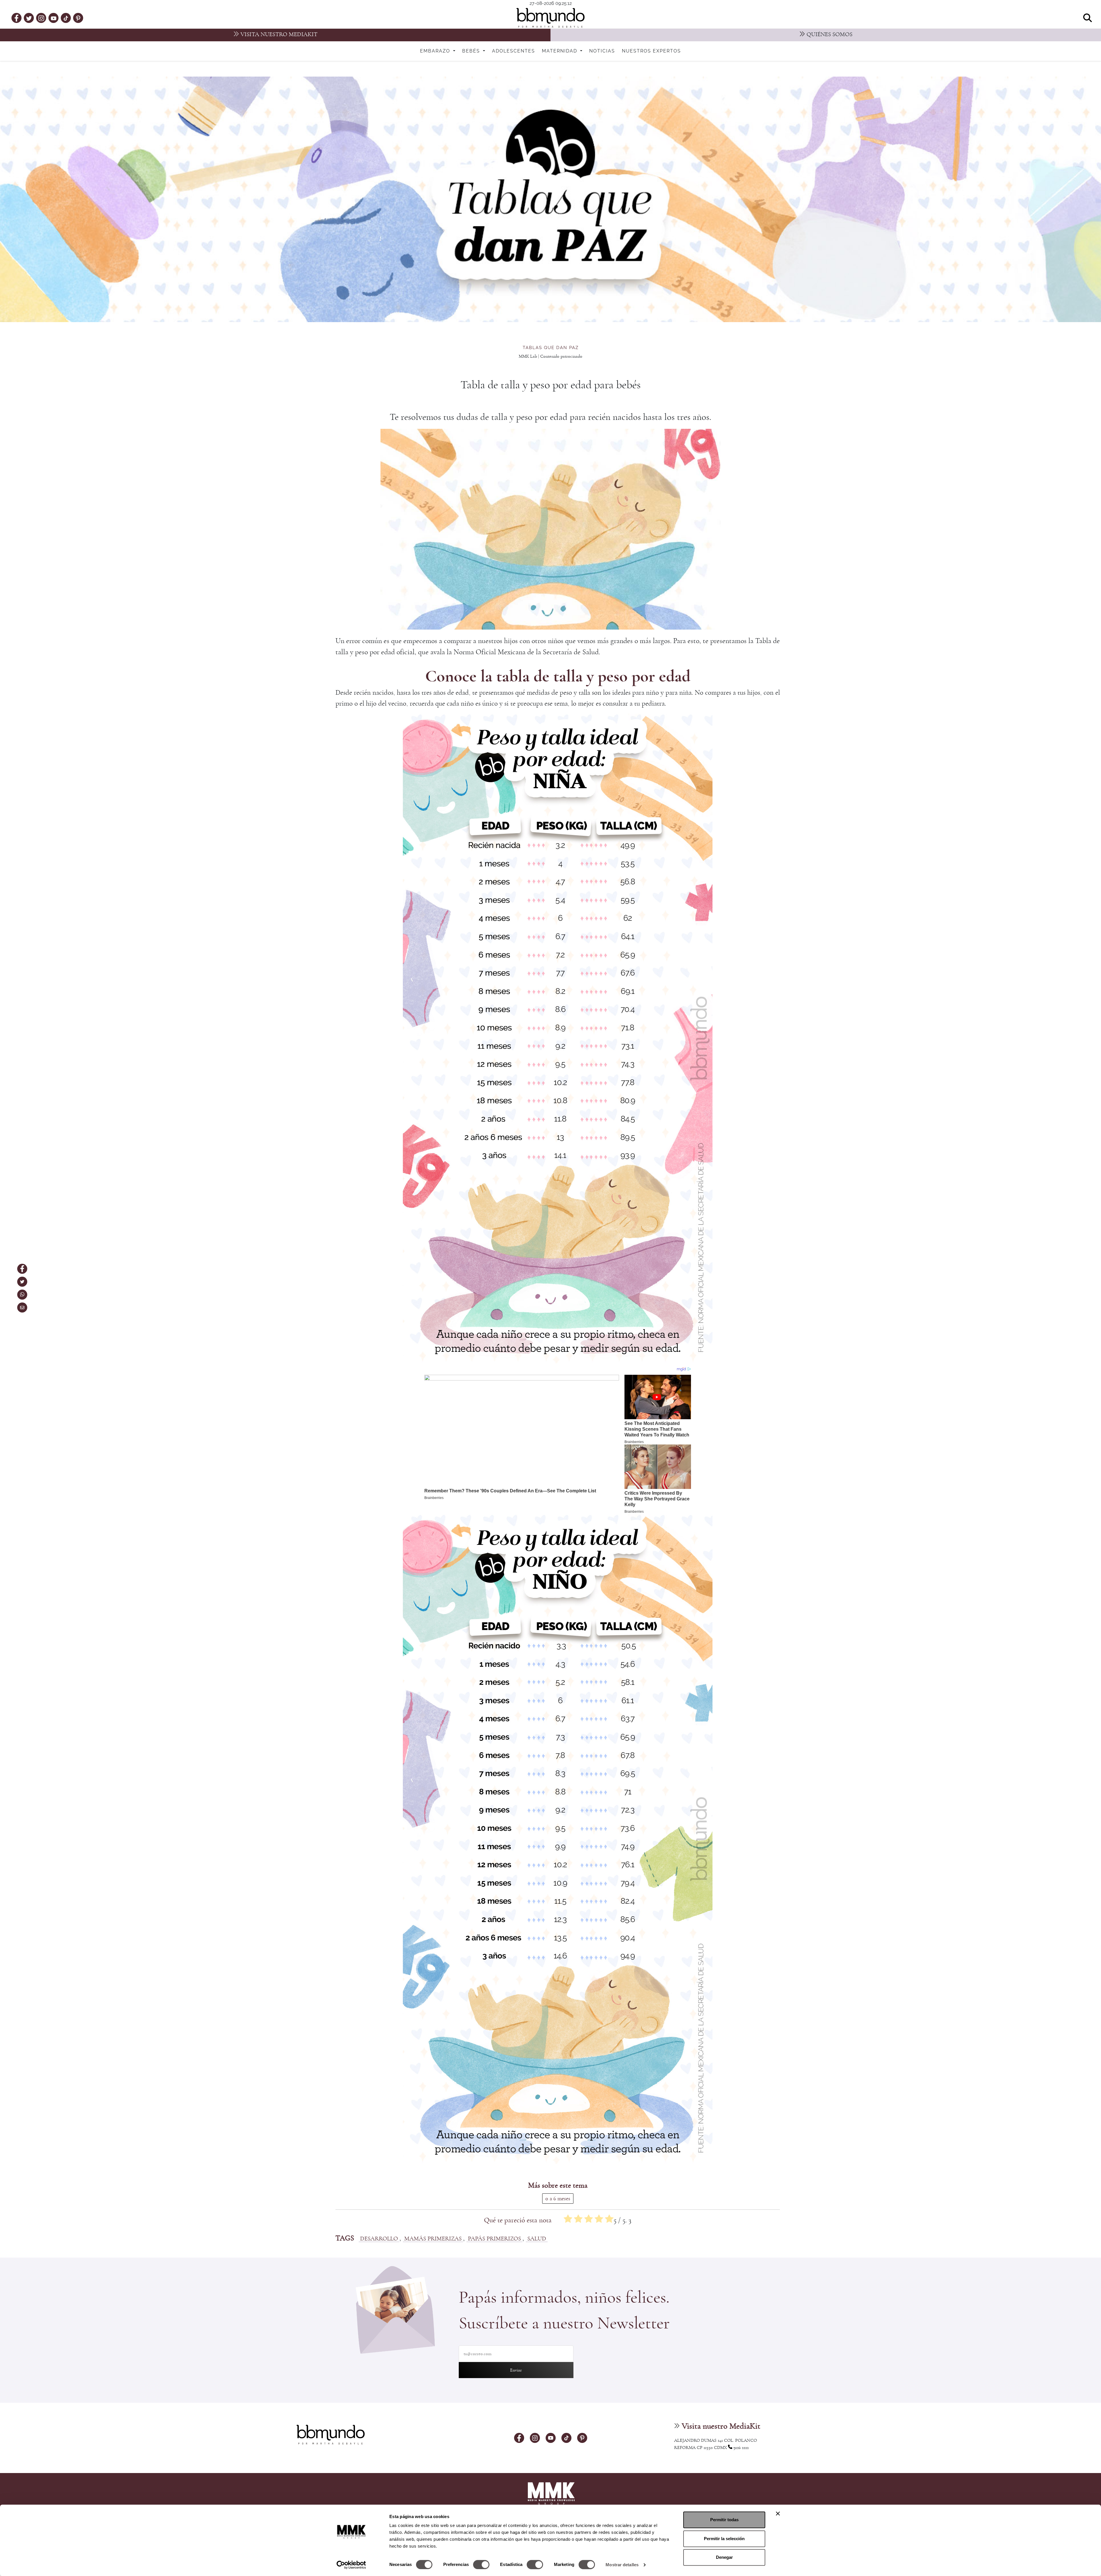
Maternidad (560, 51)
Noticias (602, 51)
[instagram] (41, 18)
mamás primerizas (433, 2239)
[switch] (481, 2565)
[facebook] (16, 18)
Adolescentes (514, 51)
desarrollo (379, 2239)
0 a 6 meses (558, 2199)
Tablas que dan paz (551, 348)
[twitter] (29, 18)
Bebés (472, 51)
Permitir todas (724, 2520)
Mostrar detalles (622, 2565)
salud (537, 2239)
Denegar (724, 2557)
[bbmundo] (550, 18)
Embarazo (436, 51)
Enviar (516, 2370)
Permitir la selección (724, 2539)
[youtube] (54, 18)
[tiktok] (66, 18)
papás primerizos (494, 2239)
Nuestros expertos (651, 51)
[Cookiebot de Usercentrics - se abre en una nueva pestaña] (351, 2565)
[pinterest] (78, 18)
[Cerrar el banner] (778, 2513)
